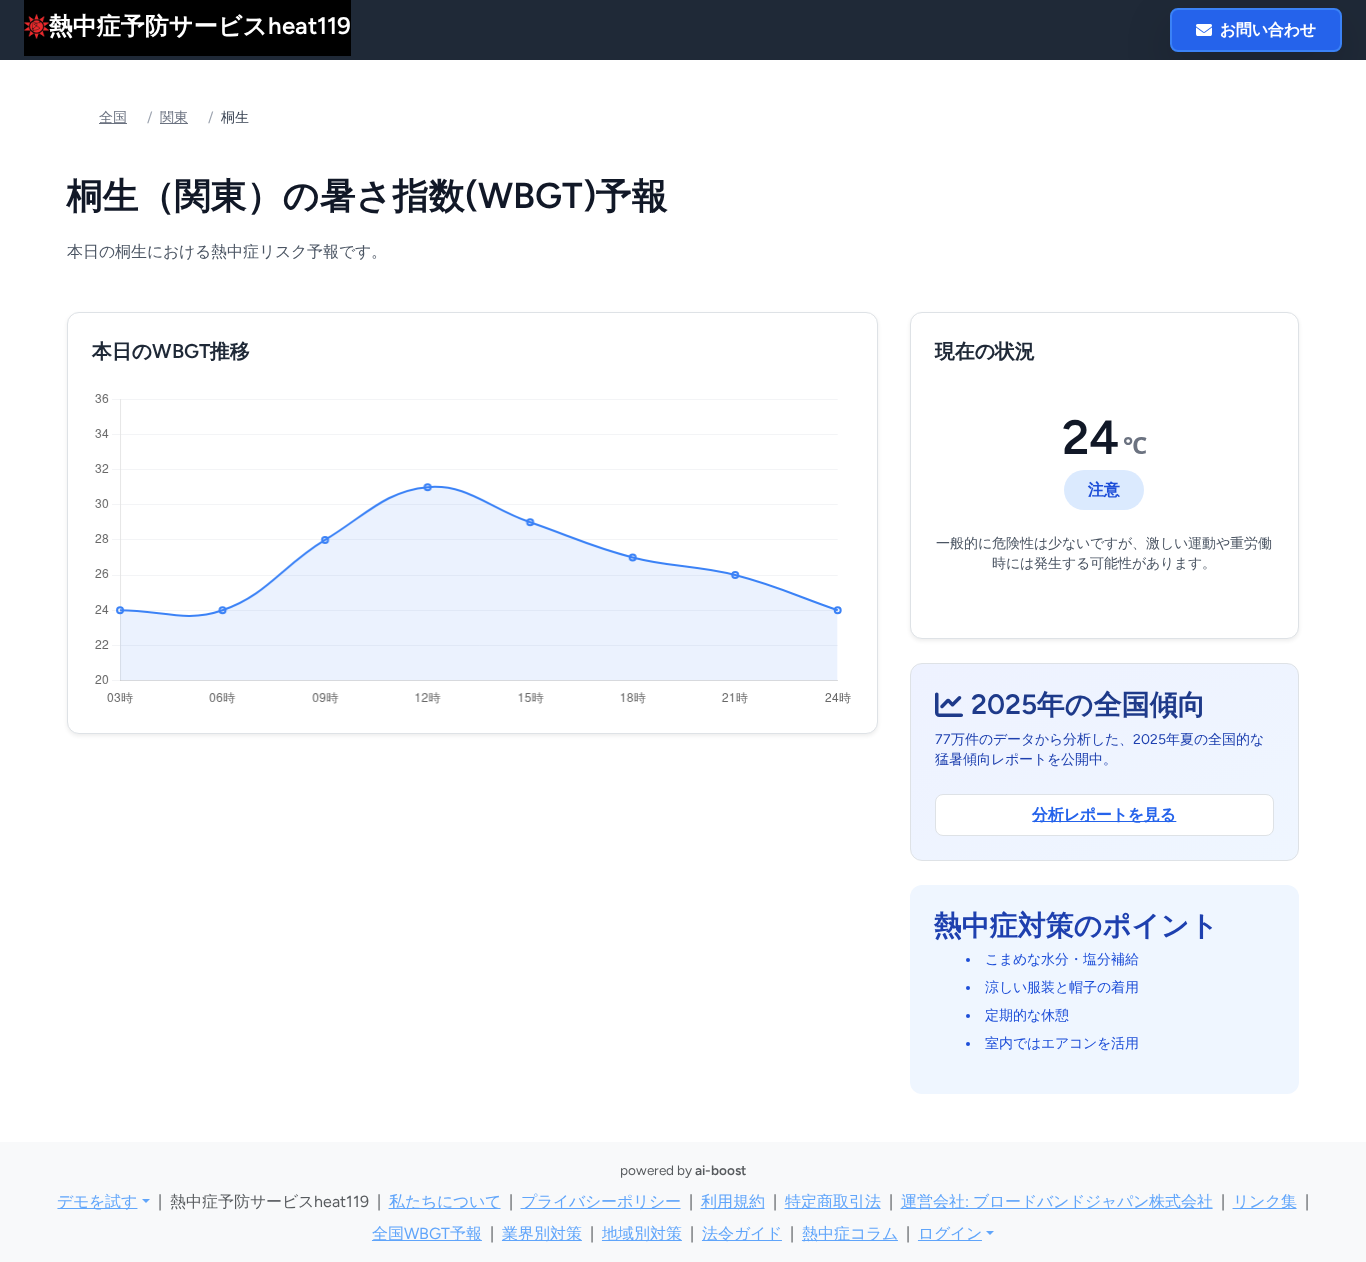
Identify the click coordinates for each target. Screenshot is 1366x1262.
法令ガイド (742, 1233)
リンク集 (1265, 1201)
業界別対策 (542, 1233)
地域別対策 (642, 1233)
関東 (174, 117)
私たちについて (445, 1201)
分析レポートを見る (1104, 814)
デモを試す (97, 1201)
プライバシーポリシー (601, 1201)
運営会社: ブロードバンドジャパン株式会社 (1057, 1201)
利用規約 (733, 1201)
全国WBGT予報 (427, 1233)
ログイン (950, 1233)
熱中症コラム (850, 1233)
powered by (683, 1170)
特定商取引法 (833, 1201)
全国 (113, 117)
